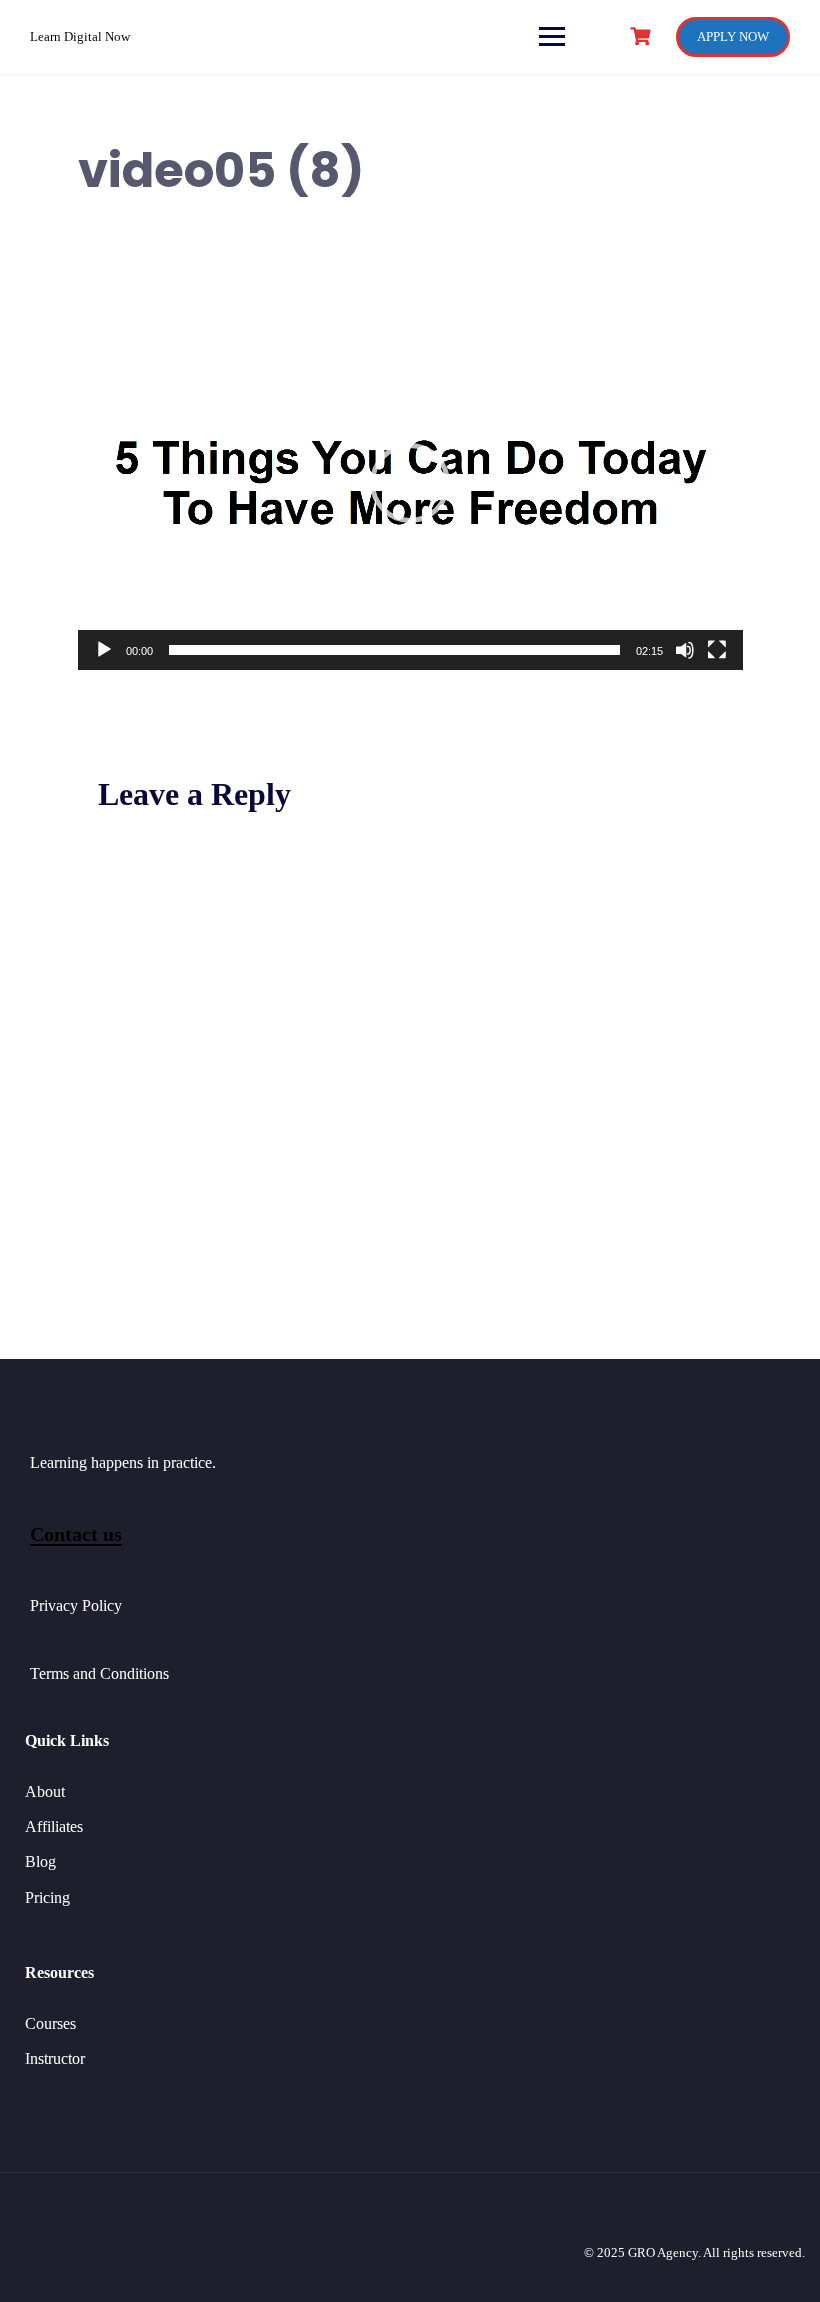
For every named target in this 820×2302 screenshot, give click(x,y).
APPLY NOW (733, 36)
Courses (50, 2023)
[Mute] (685, 650)
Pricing (47, 1897)
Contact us (76, 1534)
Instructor (55, 2058)
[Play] (104, 650)
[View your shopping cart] (643, 36)
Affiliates (54, 1826)
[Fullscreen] (717, 650)
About (45, 1791)
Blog (40, 1861)
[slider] (394, 650)
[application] (410, 483)
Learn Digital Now (80, 36)
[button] (410, 483)
